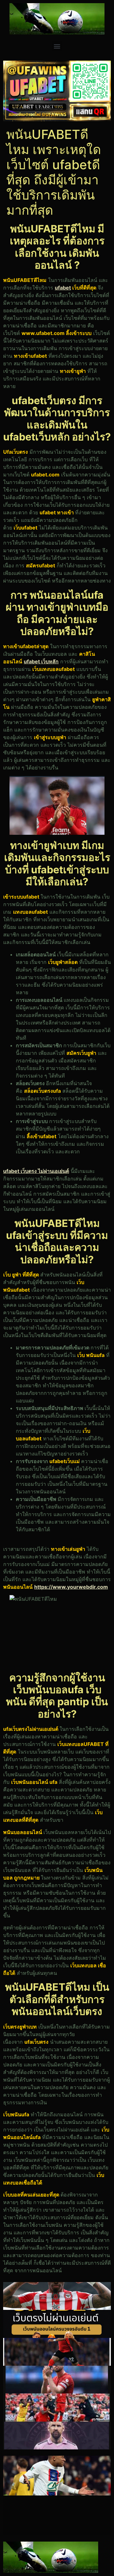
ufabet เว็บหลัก (41, 661)
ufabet (63, 288)
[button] (57, 46)
